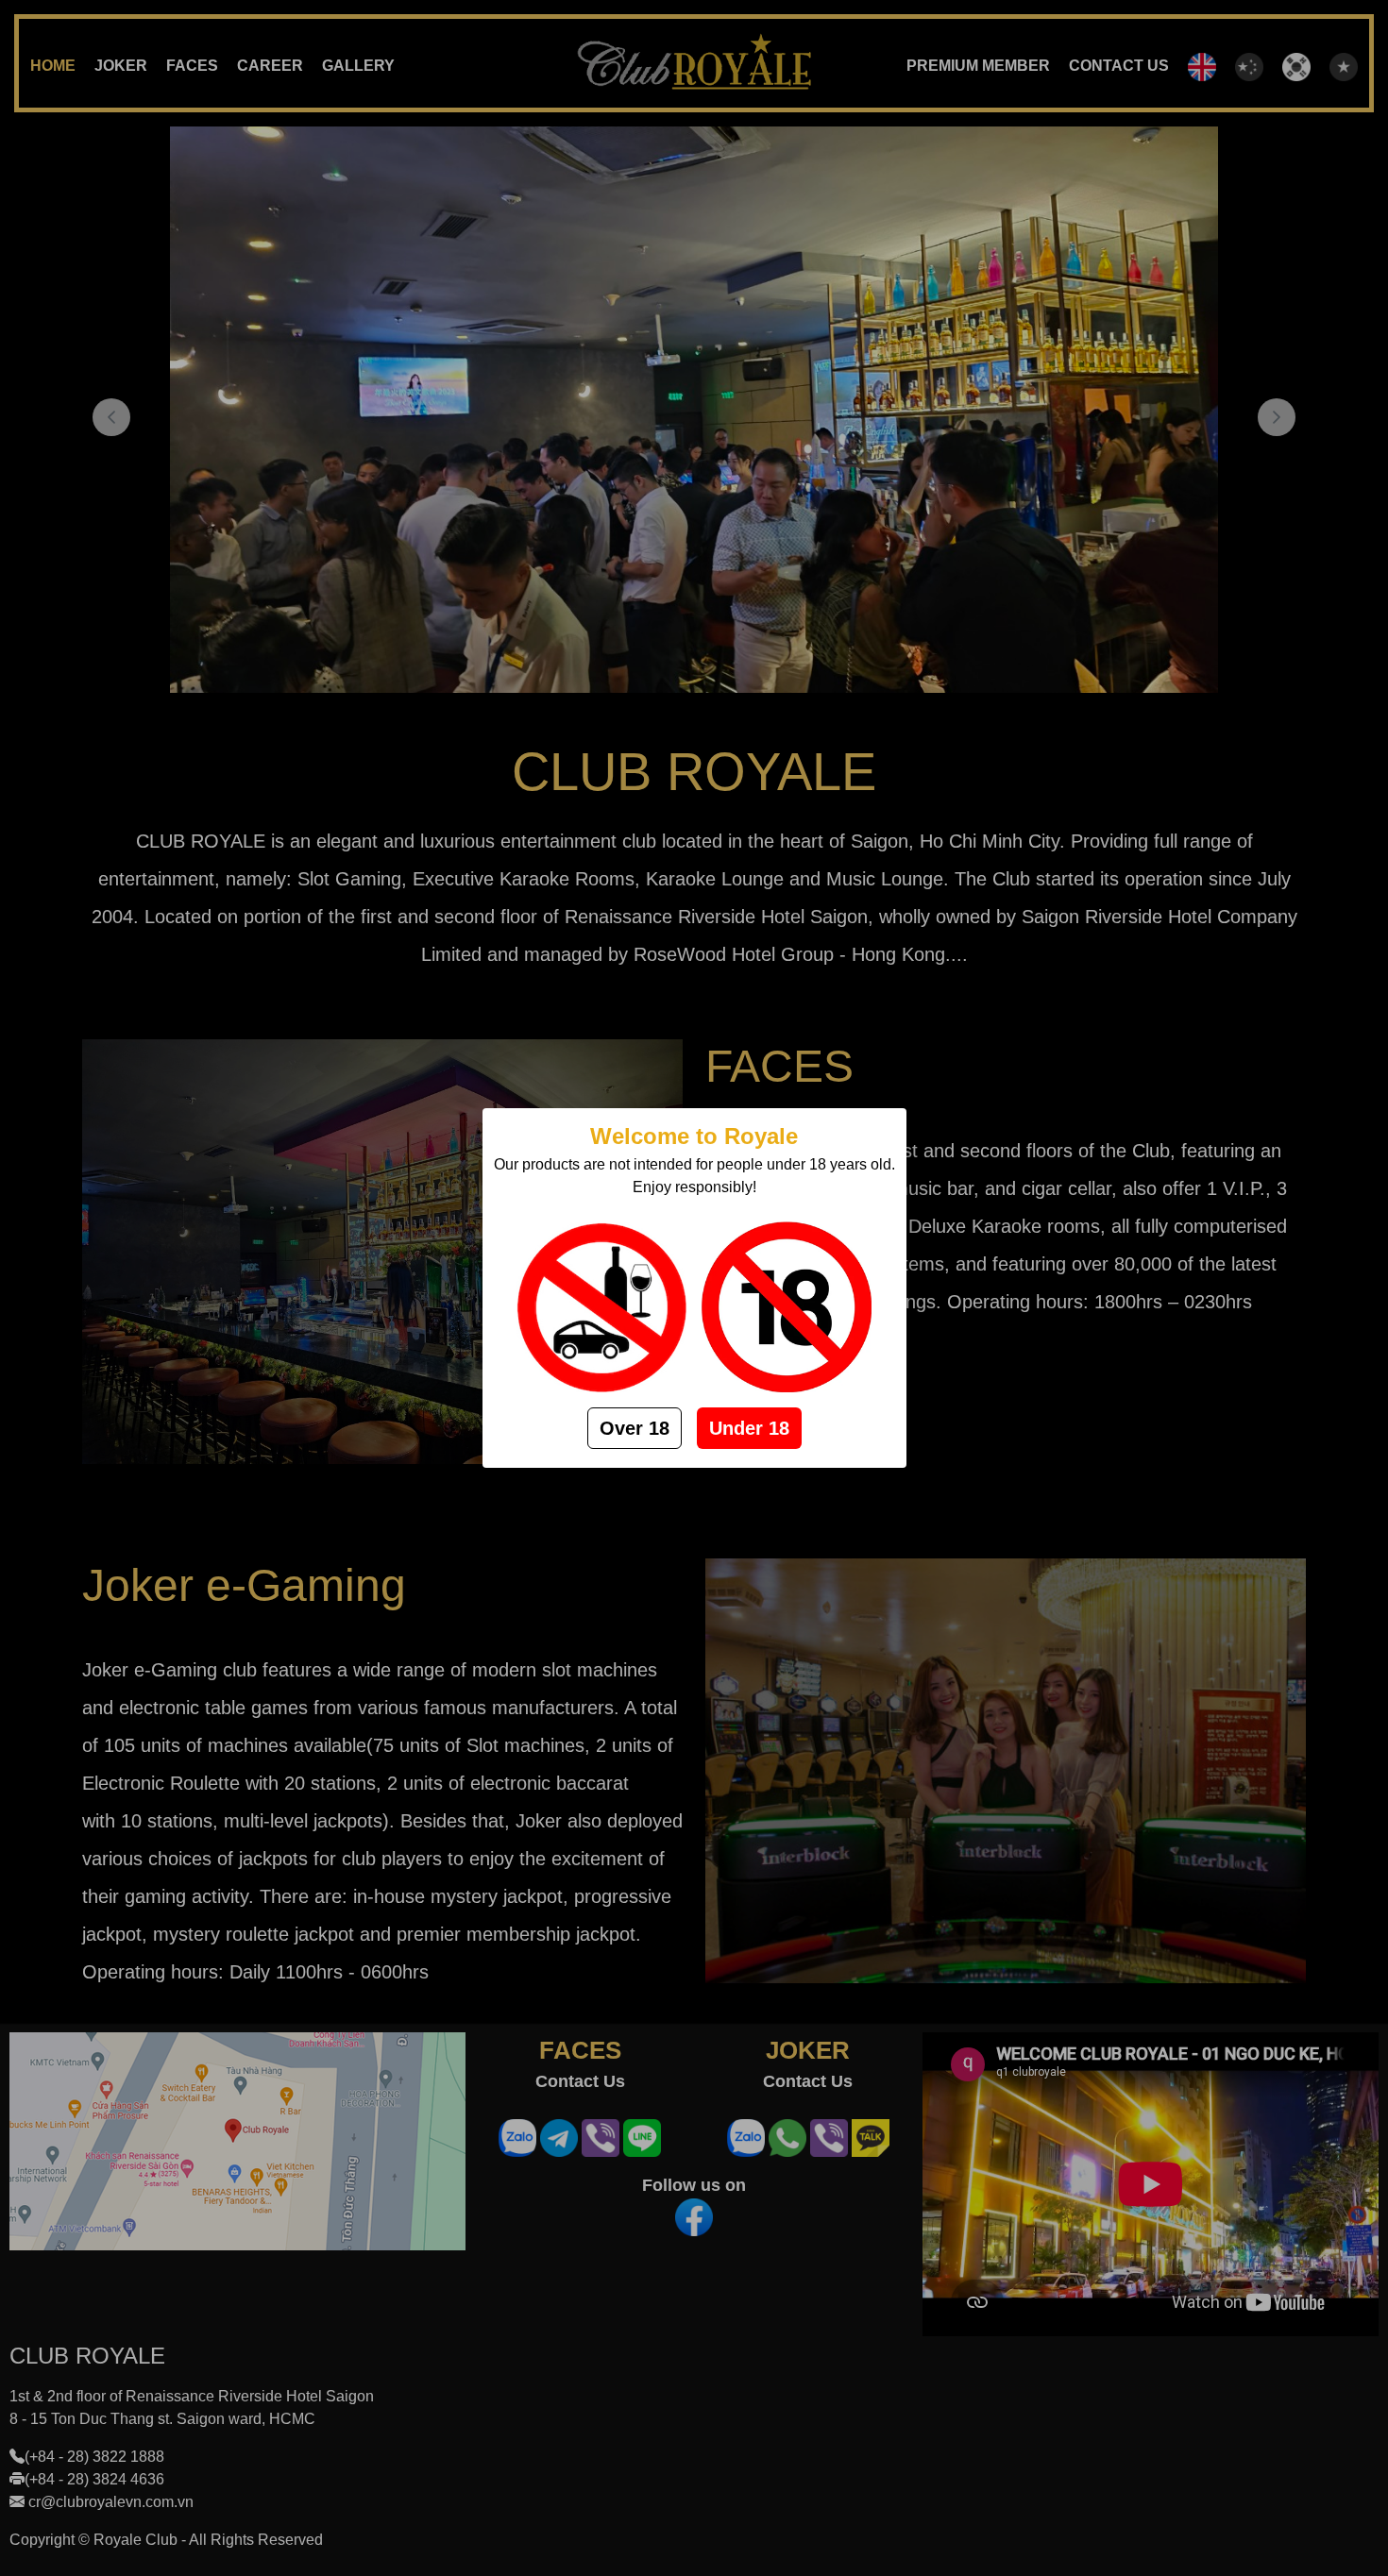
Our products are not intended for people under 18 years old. (694, 1164)
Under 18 (749, 1428)
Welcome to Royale (694, 1136)
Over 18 (635, 1428)
